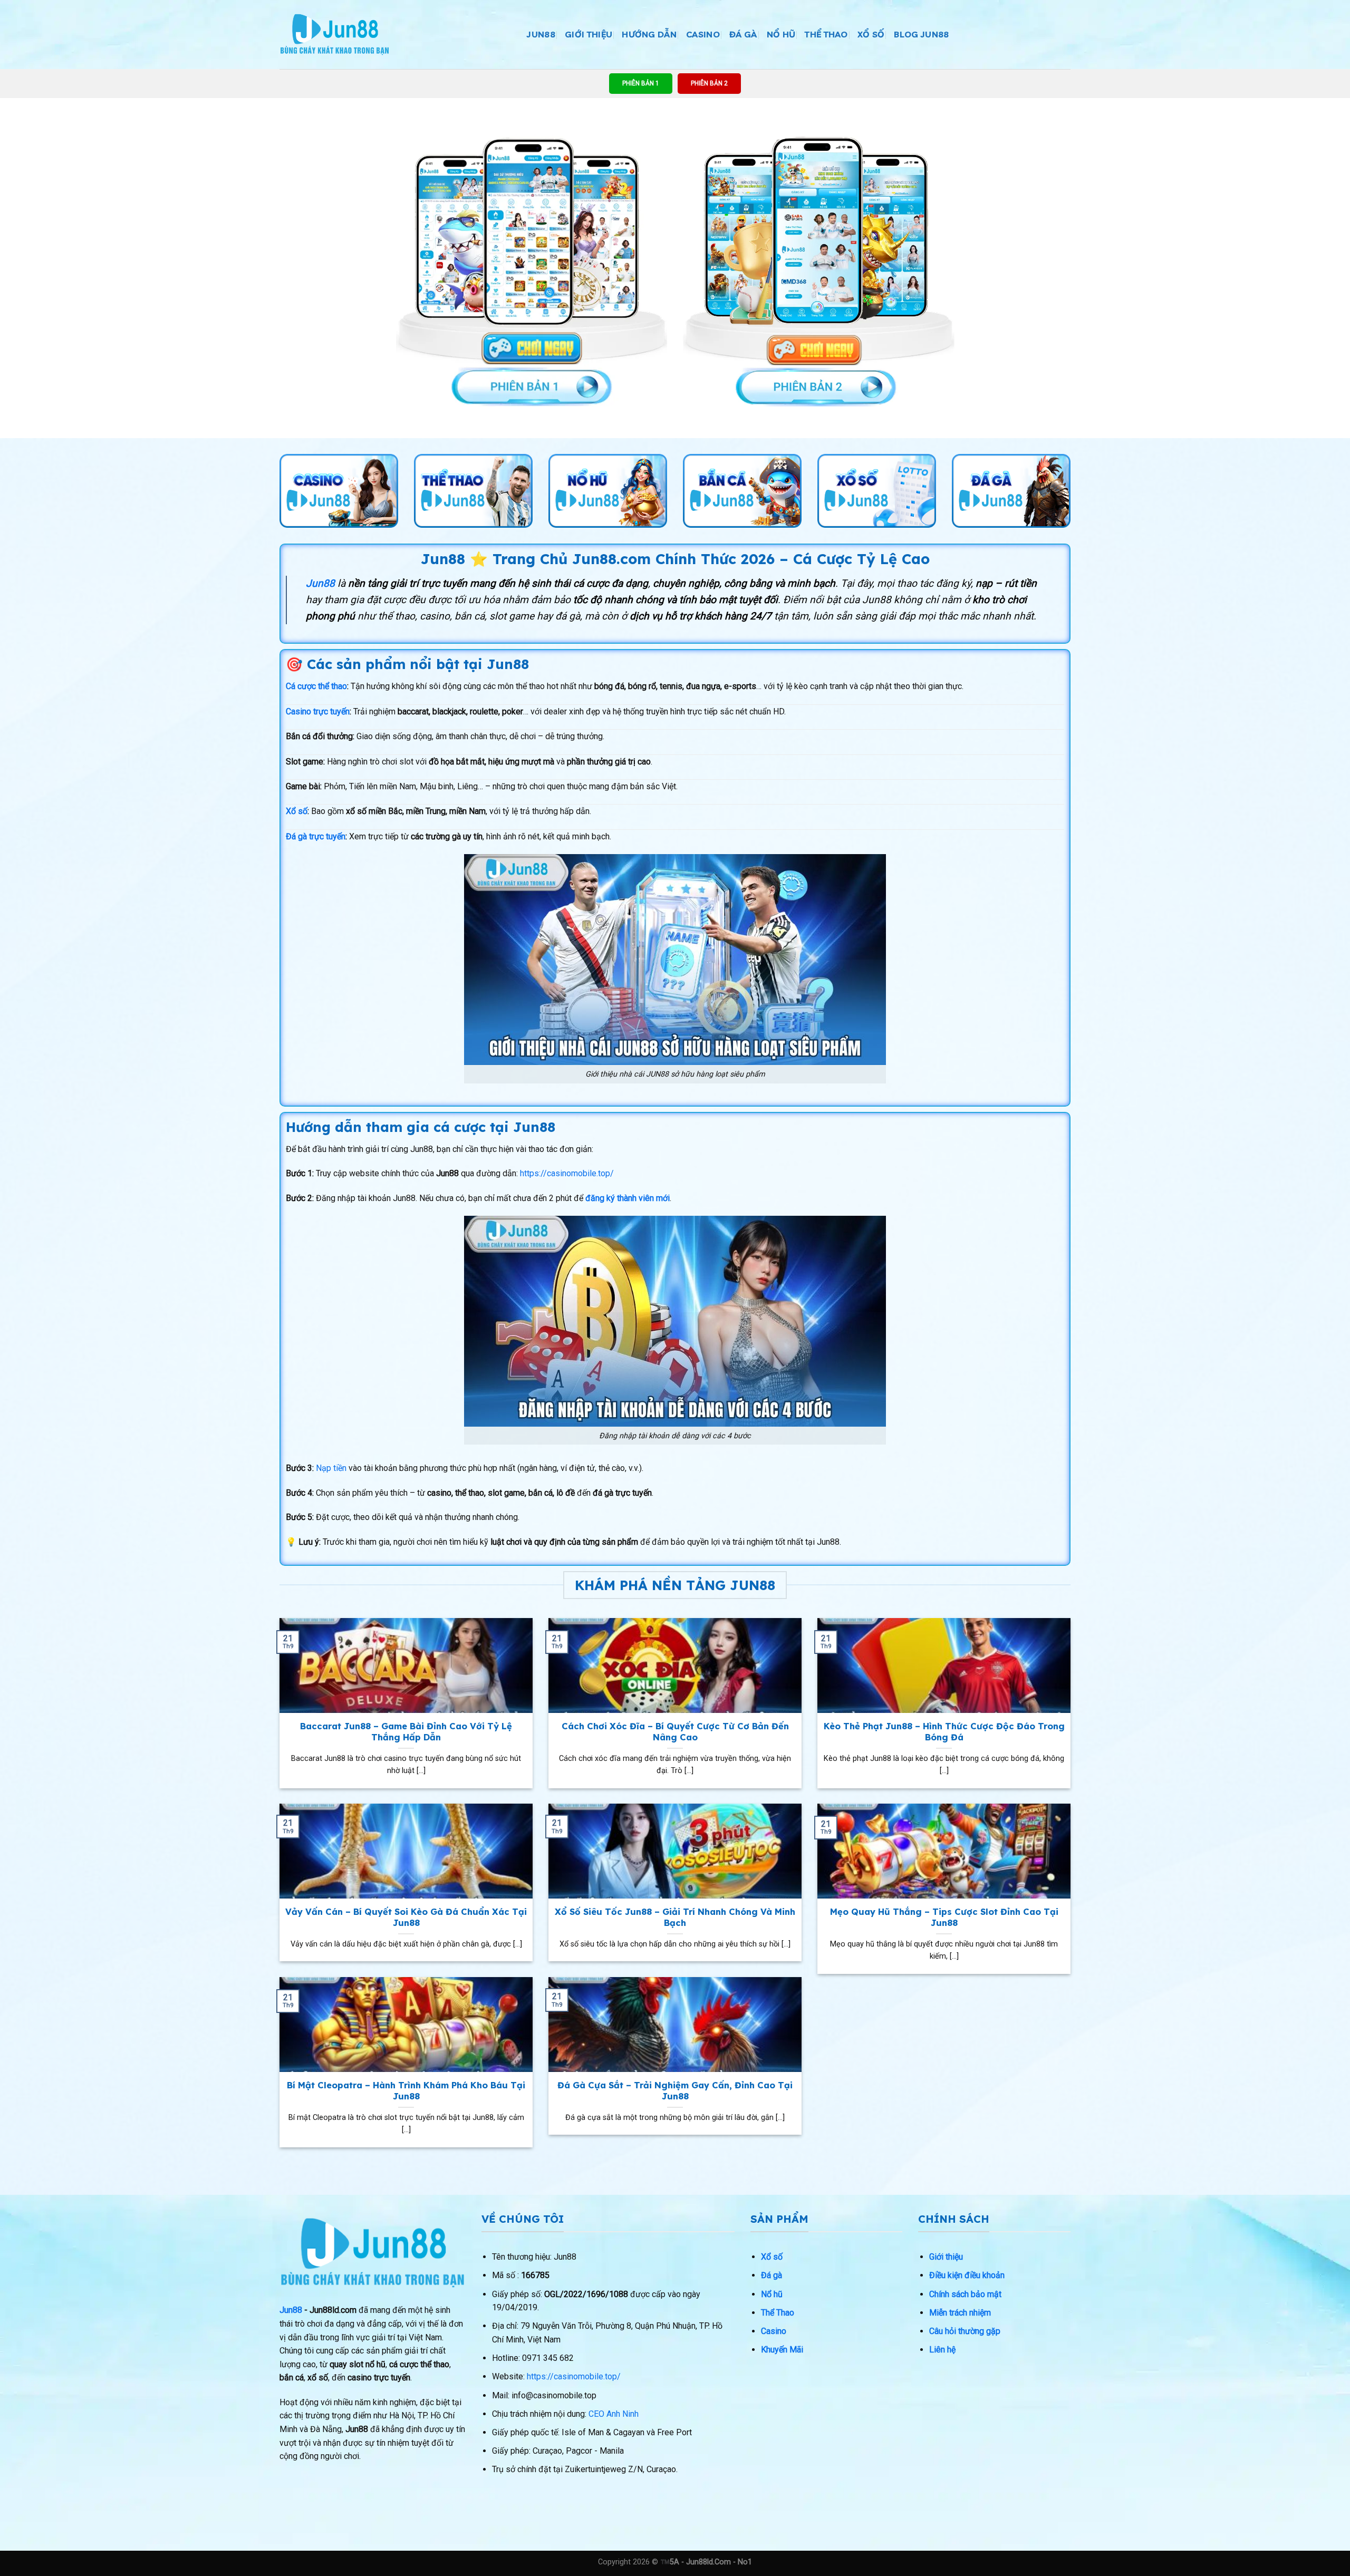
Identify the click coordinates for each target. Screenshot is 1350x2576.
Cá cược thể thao (316, 686)
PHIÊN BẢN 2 (709, 83)
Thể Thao (826, 34)
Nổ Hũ (781, 34)
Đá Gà (743, 34)
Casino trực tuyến (318, 711)
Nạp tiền (331, 1468)
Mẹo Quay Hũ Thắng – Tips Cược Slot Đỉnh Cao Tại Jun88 (944, 1917)
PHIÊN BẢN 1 (641, 83)
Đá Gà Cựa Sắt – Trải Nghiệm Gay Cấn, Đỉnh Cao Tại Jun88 (675, 2091)
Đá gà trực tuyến (316, 836)
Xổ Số (871, 34)
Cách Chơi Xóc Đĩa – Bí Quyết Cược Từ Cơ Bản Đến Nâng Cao (675, 1732)
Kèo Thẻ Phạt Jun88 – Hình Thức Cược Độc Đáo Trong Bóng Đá (944, 1732)
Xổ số (297, 811)
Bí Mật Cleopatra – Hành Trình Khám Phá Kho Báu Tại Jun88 (406, 2091)
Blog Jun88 (921, 34)
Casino (703, 34)
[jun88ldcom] (335, 35)
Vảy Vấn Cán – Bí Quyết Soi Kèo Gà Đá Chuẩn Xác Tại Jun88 (406, 1917)
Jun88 (291, 2310)
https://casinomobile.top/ (567, 1173)
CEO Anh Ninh (614, 2414)
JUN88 (541, 34)
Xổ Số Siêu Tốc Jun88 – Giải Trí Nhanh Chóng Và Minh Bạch (675, 1917)
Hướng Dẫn (649, 34)
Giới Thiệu (589, 34)
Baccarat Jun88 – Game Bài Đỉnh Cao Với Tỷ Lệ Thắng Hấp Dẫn (406, 1732)
